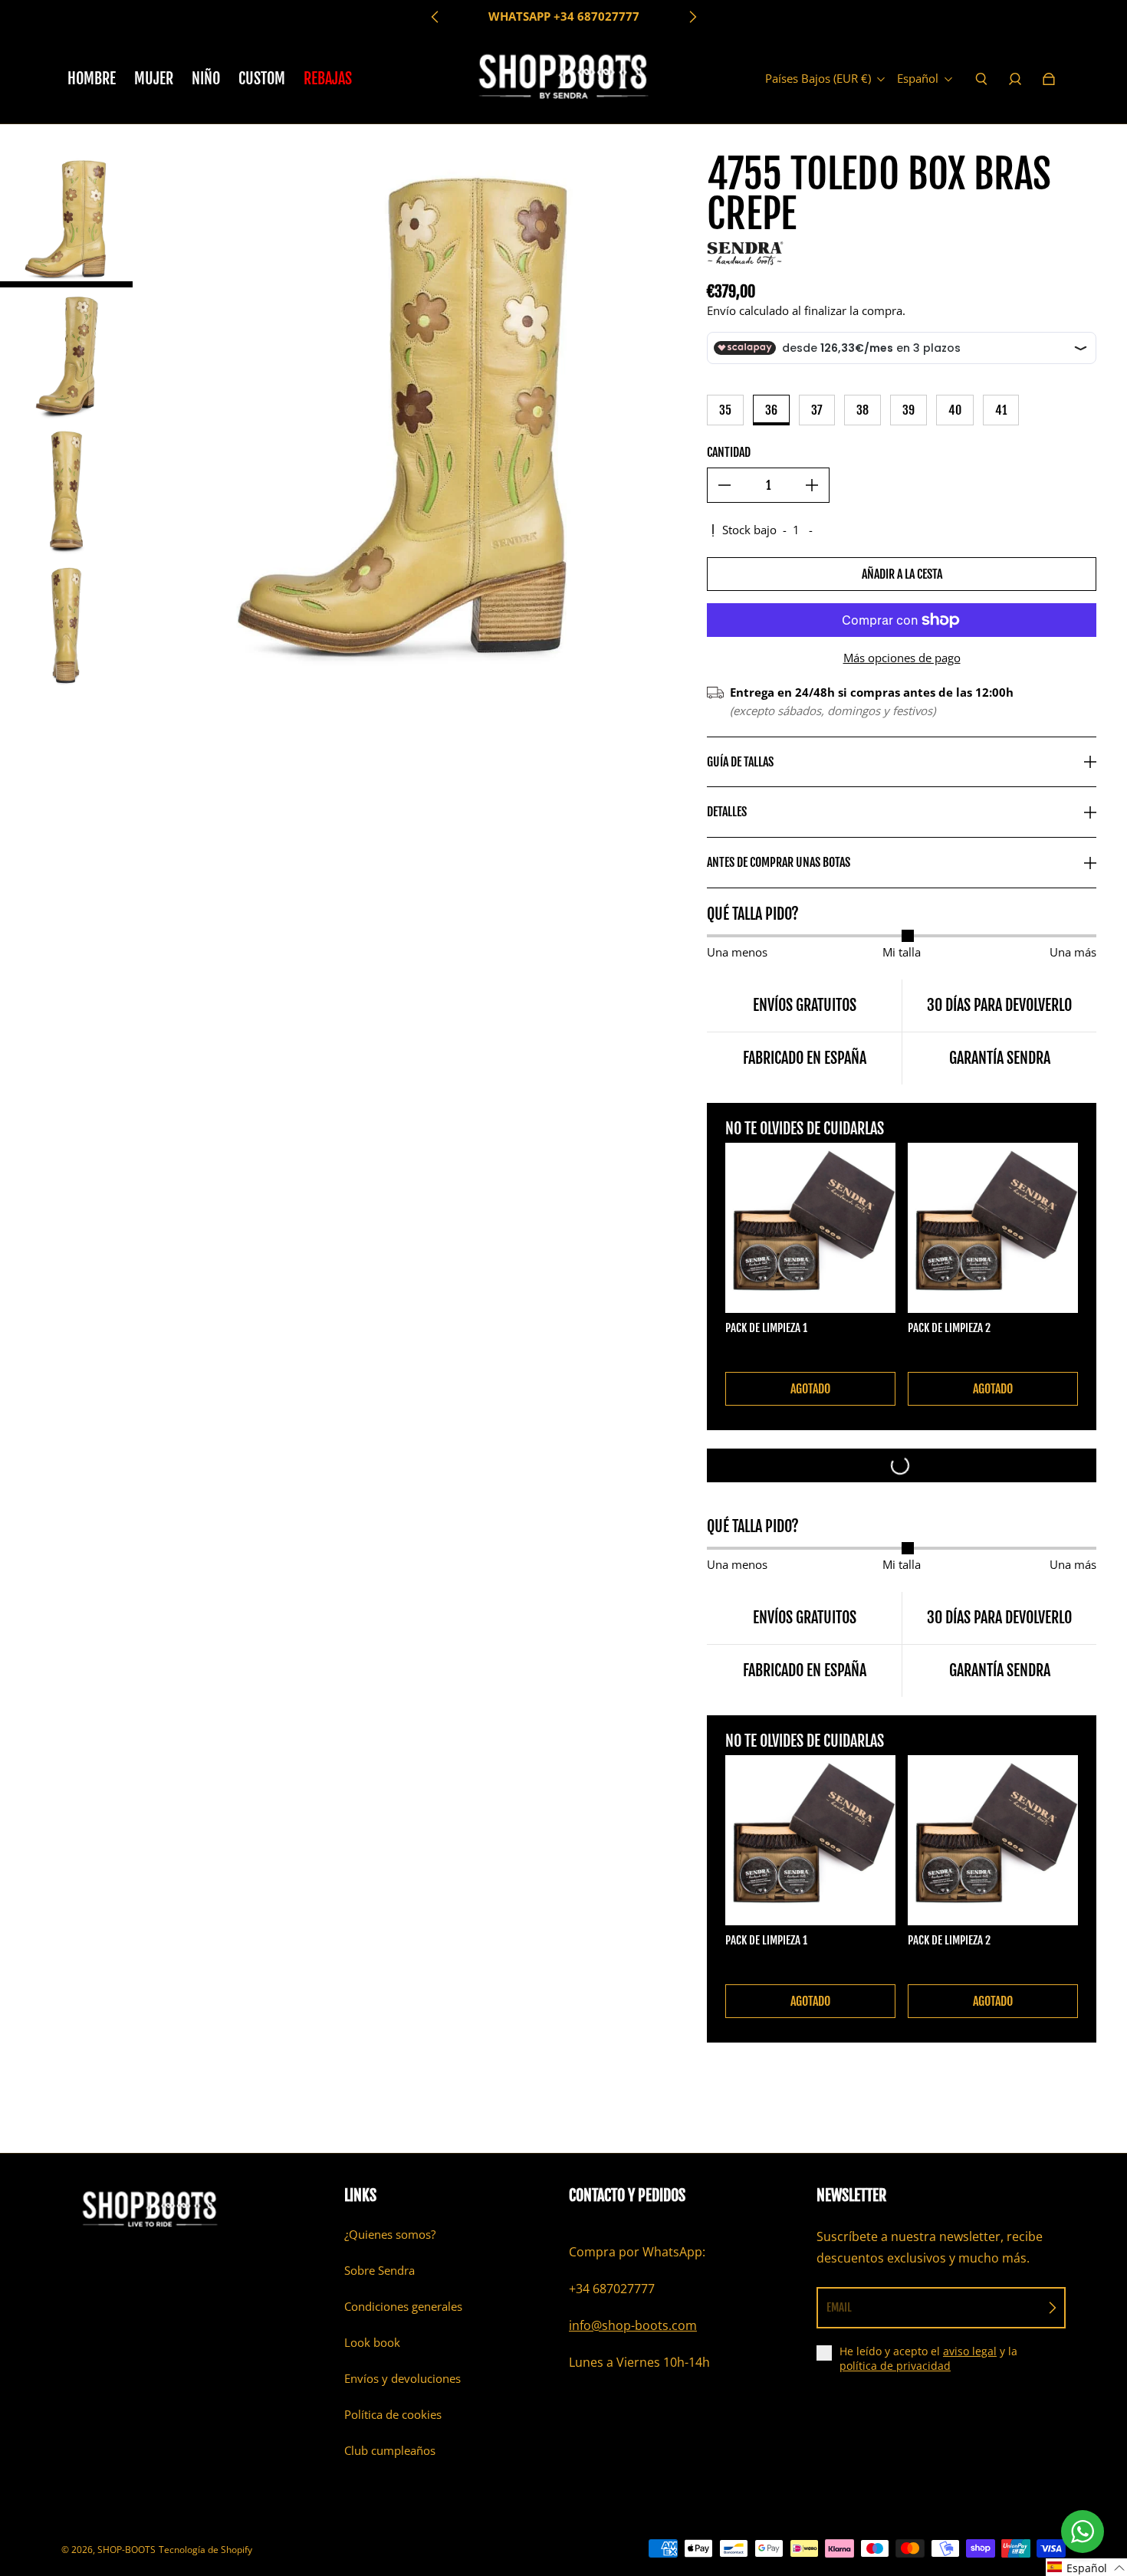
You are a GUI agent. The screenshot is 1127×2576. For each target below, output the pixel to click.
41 (1001, 410)
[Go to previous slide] (435, 17)
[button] (1086, 2567)
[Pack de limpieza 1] (810, 1228)
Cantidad (729, 452)
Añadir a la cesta (902, 574)
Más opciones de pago (902, 658)
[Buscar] (981, 79)
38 (863, 410)
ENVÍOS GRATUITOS (563, 16)
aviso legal (970, 2351)
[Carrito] (1049, 79)
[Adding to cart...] (902, 1465)
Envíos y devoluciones (402, 2379)
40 (955, 410)
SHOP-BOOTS (127, 2550)
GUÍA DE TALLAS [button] (740, 762)
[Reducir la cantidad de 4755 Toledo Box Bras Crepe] (724, 485)
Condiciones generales (403, 2307)
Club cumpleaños (390, 2451)
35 (725, 410)
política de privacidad (895, 2366)
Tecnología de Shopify (205, 2550)
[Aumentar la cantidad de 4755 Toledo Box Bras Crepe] (812, 485)
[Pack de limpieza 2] (993, 1228)
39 (909, 410)
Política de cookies (393, 2415)
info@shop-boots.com (633, 2325)
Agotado (810, 1389)
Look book (372, 2343)
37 (817, 410)
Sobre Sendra (379, 2271)
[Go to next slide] (692, 17)
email (839, 2307)
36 (771, 410)
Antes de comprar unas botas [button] (779, 862)
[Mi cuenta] (1015, 79)
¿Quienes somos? (390, 2235)
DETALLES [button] (727, 812)
